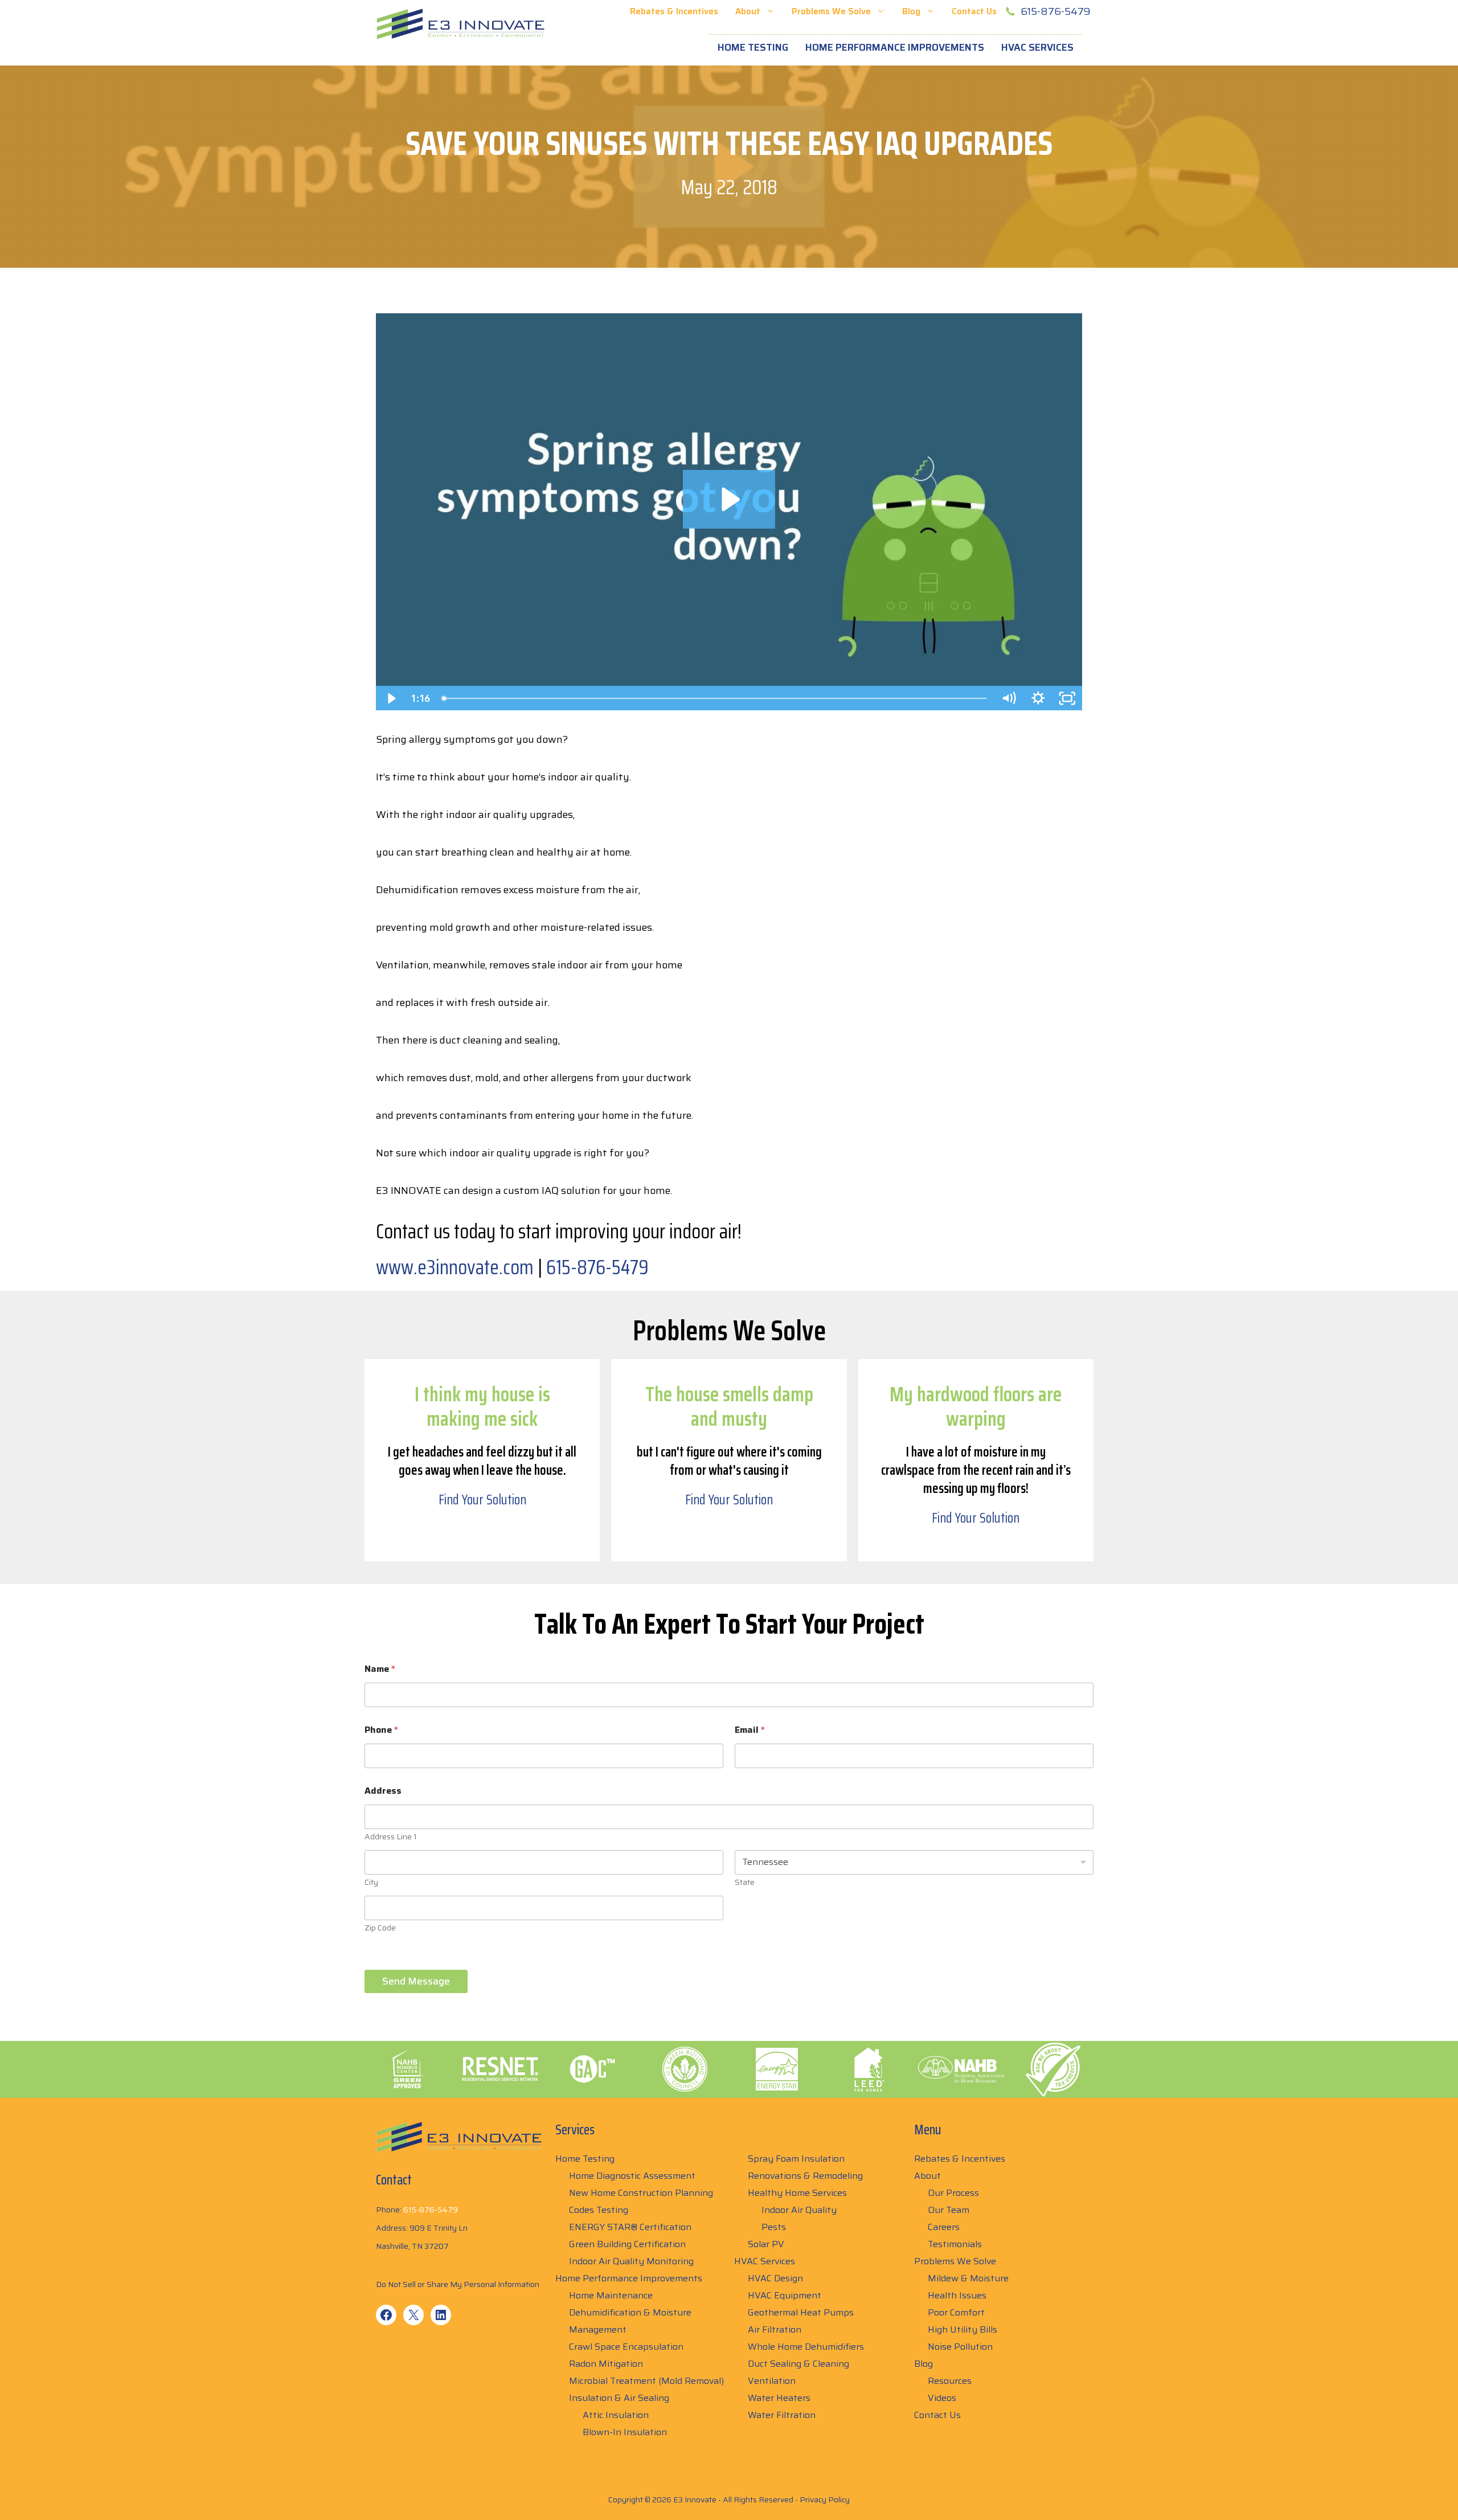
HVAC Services (1037, 47)
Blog (911, 11)
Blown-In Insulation (625, 2432)
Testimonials (955, 2244)
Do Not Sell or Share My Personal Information (458, 2284)
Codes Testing (599, 2210)
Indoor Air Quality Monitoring (631, 2261)
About (748, 11)
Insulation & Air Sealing (619, 2398)
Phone (381, 1730)
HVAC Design (775, 2278)
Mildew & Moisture (968, 2278)
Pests (774, 2227)
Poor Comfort (956, 2312)
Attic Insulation (616, 2415)
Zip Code (380, 1928)
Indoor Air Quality (799, 2210)
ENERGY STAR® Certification (630, 2227)
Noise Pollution (960, 2347)
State (745, 1882)
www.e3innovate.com (455, 1267)
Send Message (416, 1981)
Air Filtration (775, 2329)
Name (380, 1669)
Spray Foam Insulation (796, 2159)
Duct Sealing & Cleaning (798, 2364)
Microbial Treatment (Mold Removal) (646, 2381)
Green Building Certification (627, 2244)
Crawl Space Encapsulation (626, 2347)
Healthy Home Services (797, 2193)
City (371, 1882)
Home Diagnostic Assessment (632, 2176)
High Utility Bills (963, 2329)
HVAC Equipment (785, 2295)
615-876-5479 (1056, 11)
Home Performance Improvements (895, 47)
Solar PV (766, 2244)
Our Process (953, 2193)
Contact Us (974, 11)
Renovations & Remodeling (805, 2176)
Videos (942, 2398)
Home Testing (753, 47)
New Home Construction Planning (641, 2193)
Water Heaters (779, 2398)
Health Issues (957, 2295)
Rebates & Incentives (674, 11)
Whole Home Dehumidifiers (806, 2347)
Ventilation (772, 2381)
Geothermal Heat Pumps (801, 2312)
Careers (944, 2227)
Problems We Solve (831, 11)
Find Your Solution (482, 1500)
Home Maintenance (611, 2295)
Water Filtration (782, 2415)
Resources (950, 2381)
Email (750, 1730)
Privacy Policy (825, 2499)
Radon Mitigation (606, 2364)
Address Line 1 (391, 1837)
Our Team (949, 2210)
